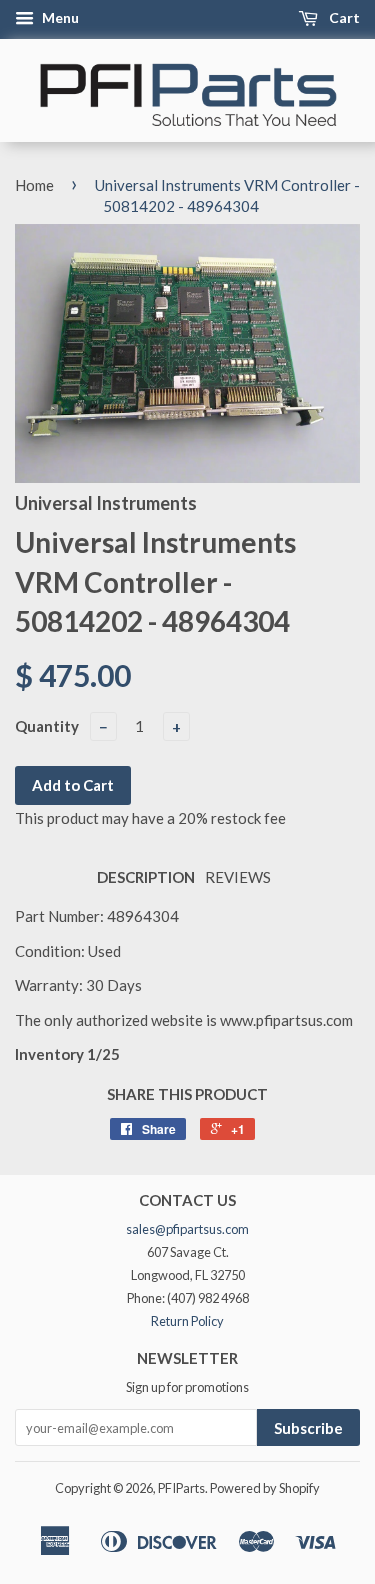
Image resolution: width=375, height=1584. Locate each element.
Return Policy (187, 1321)
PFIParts (181, 1488)
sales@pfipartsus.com (187, 1229)
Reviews (238, 877)
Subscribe (308, 1428)
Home (34, 185)
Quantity (47, 726)
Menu (59, 17)
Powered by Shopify (265, 1488)
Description (146, 877)
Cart (343, 17)
